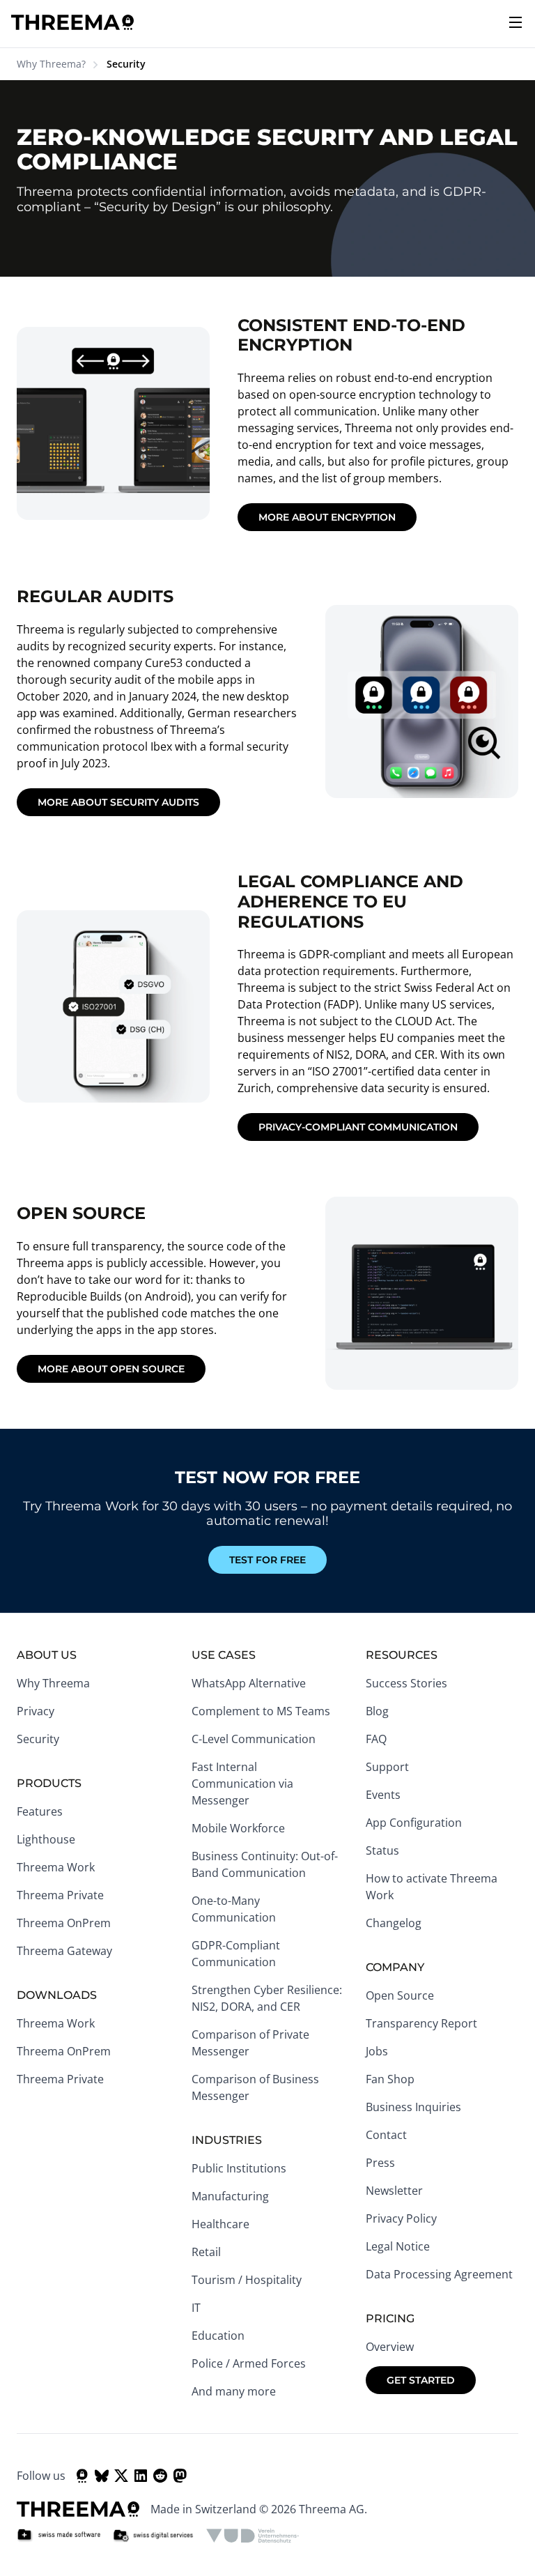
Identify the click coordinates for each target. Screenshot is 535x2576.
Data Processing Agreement (439, 2274)
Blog (377, 1711)
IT (196, 2308)
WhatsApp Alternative (249, 1683)
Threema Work (56, 1867)
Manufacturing (230, 2196)
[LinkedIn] (141, 2476)
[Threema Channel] (82, 2476)
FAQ (376, 1739)
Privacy (36, 1711)
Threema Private (60, 1895)
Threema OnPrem (64, 1923)
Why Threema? (51, 64)
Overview (390, 2347)
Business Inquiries (413, 2107)
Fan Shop (390, 2079)
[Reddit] (160, 2476)
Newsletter (394, 2191)
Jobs (377, 2051)
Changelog (394, 1923)
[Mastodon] (180, 2476)
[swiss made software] (59, 2536)
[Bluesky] (102, 2476)
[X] (121, 2476)
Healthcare (220, 2224)
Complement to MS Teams (261, 1711)
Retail (206, 2252)
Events (383, 1795)
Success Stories (406, 1683)
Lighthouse (46, 1839)
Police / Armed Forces (249, 2363)
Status (382, 1850)
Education (218, 2336)
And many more (234, 2391)
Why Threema (53, 1683)
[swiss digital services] (153, 2536)
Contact (386, 2135)
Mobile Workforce (238, 1828)
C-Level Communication (254, 1739)
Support (387, 1767)
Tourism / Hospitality (247, 2280)
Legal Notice (398, 2246)
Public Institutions (239, 2168)
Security (38, 1739)
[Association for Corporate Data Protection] (253, 2536)
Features (40, 1811)
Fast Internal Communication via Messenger (242, 1784)
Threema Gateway (64, 1951)
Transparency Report (421, 2023)
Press (380, 2163)
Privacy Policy (401, 2218)
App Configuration (414, 1823)
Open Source (400, 1995)
